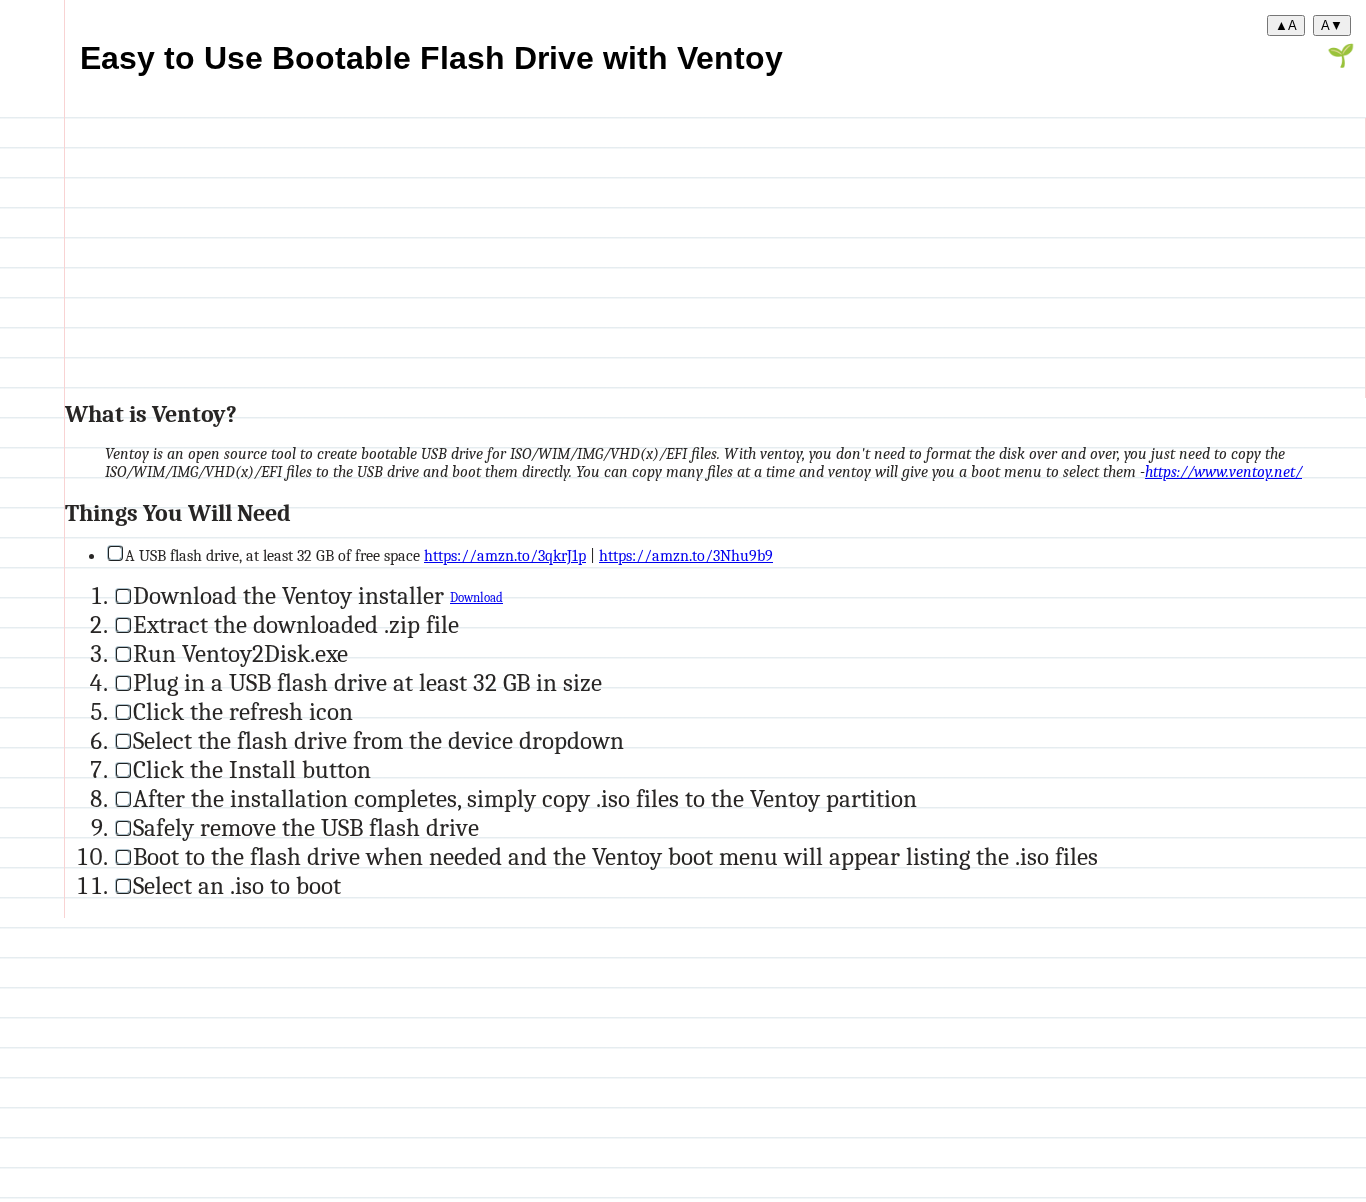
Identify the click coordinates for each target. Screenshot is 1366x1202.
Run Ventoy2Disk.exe (240, 653)
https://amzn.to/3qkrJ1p (505, 556)
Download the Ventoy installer (291, 595)
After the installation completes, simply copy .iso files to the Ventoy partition (525, 798)
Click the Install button (252, 769)
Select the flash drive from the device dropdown (378, 740)
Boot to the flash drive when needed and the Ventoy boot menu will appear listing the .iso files (615, 856)
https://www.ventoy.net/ (1223, 472)
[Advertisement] (665, 258)
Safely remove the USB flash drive (306, 827)
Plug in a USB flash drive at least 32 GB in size (367, 682)
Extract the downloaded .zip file (296, 624)
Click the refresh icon (243, 711)
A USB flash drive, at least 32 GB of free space (274, 556)
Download (476, 598)
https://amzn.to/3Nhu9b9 (686, 556)
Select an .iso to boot (237, 885)
